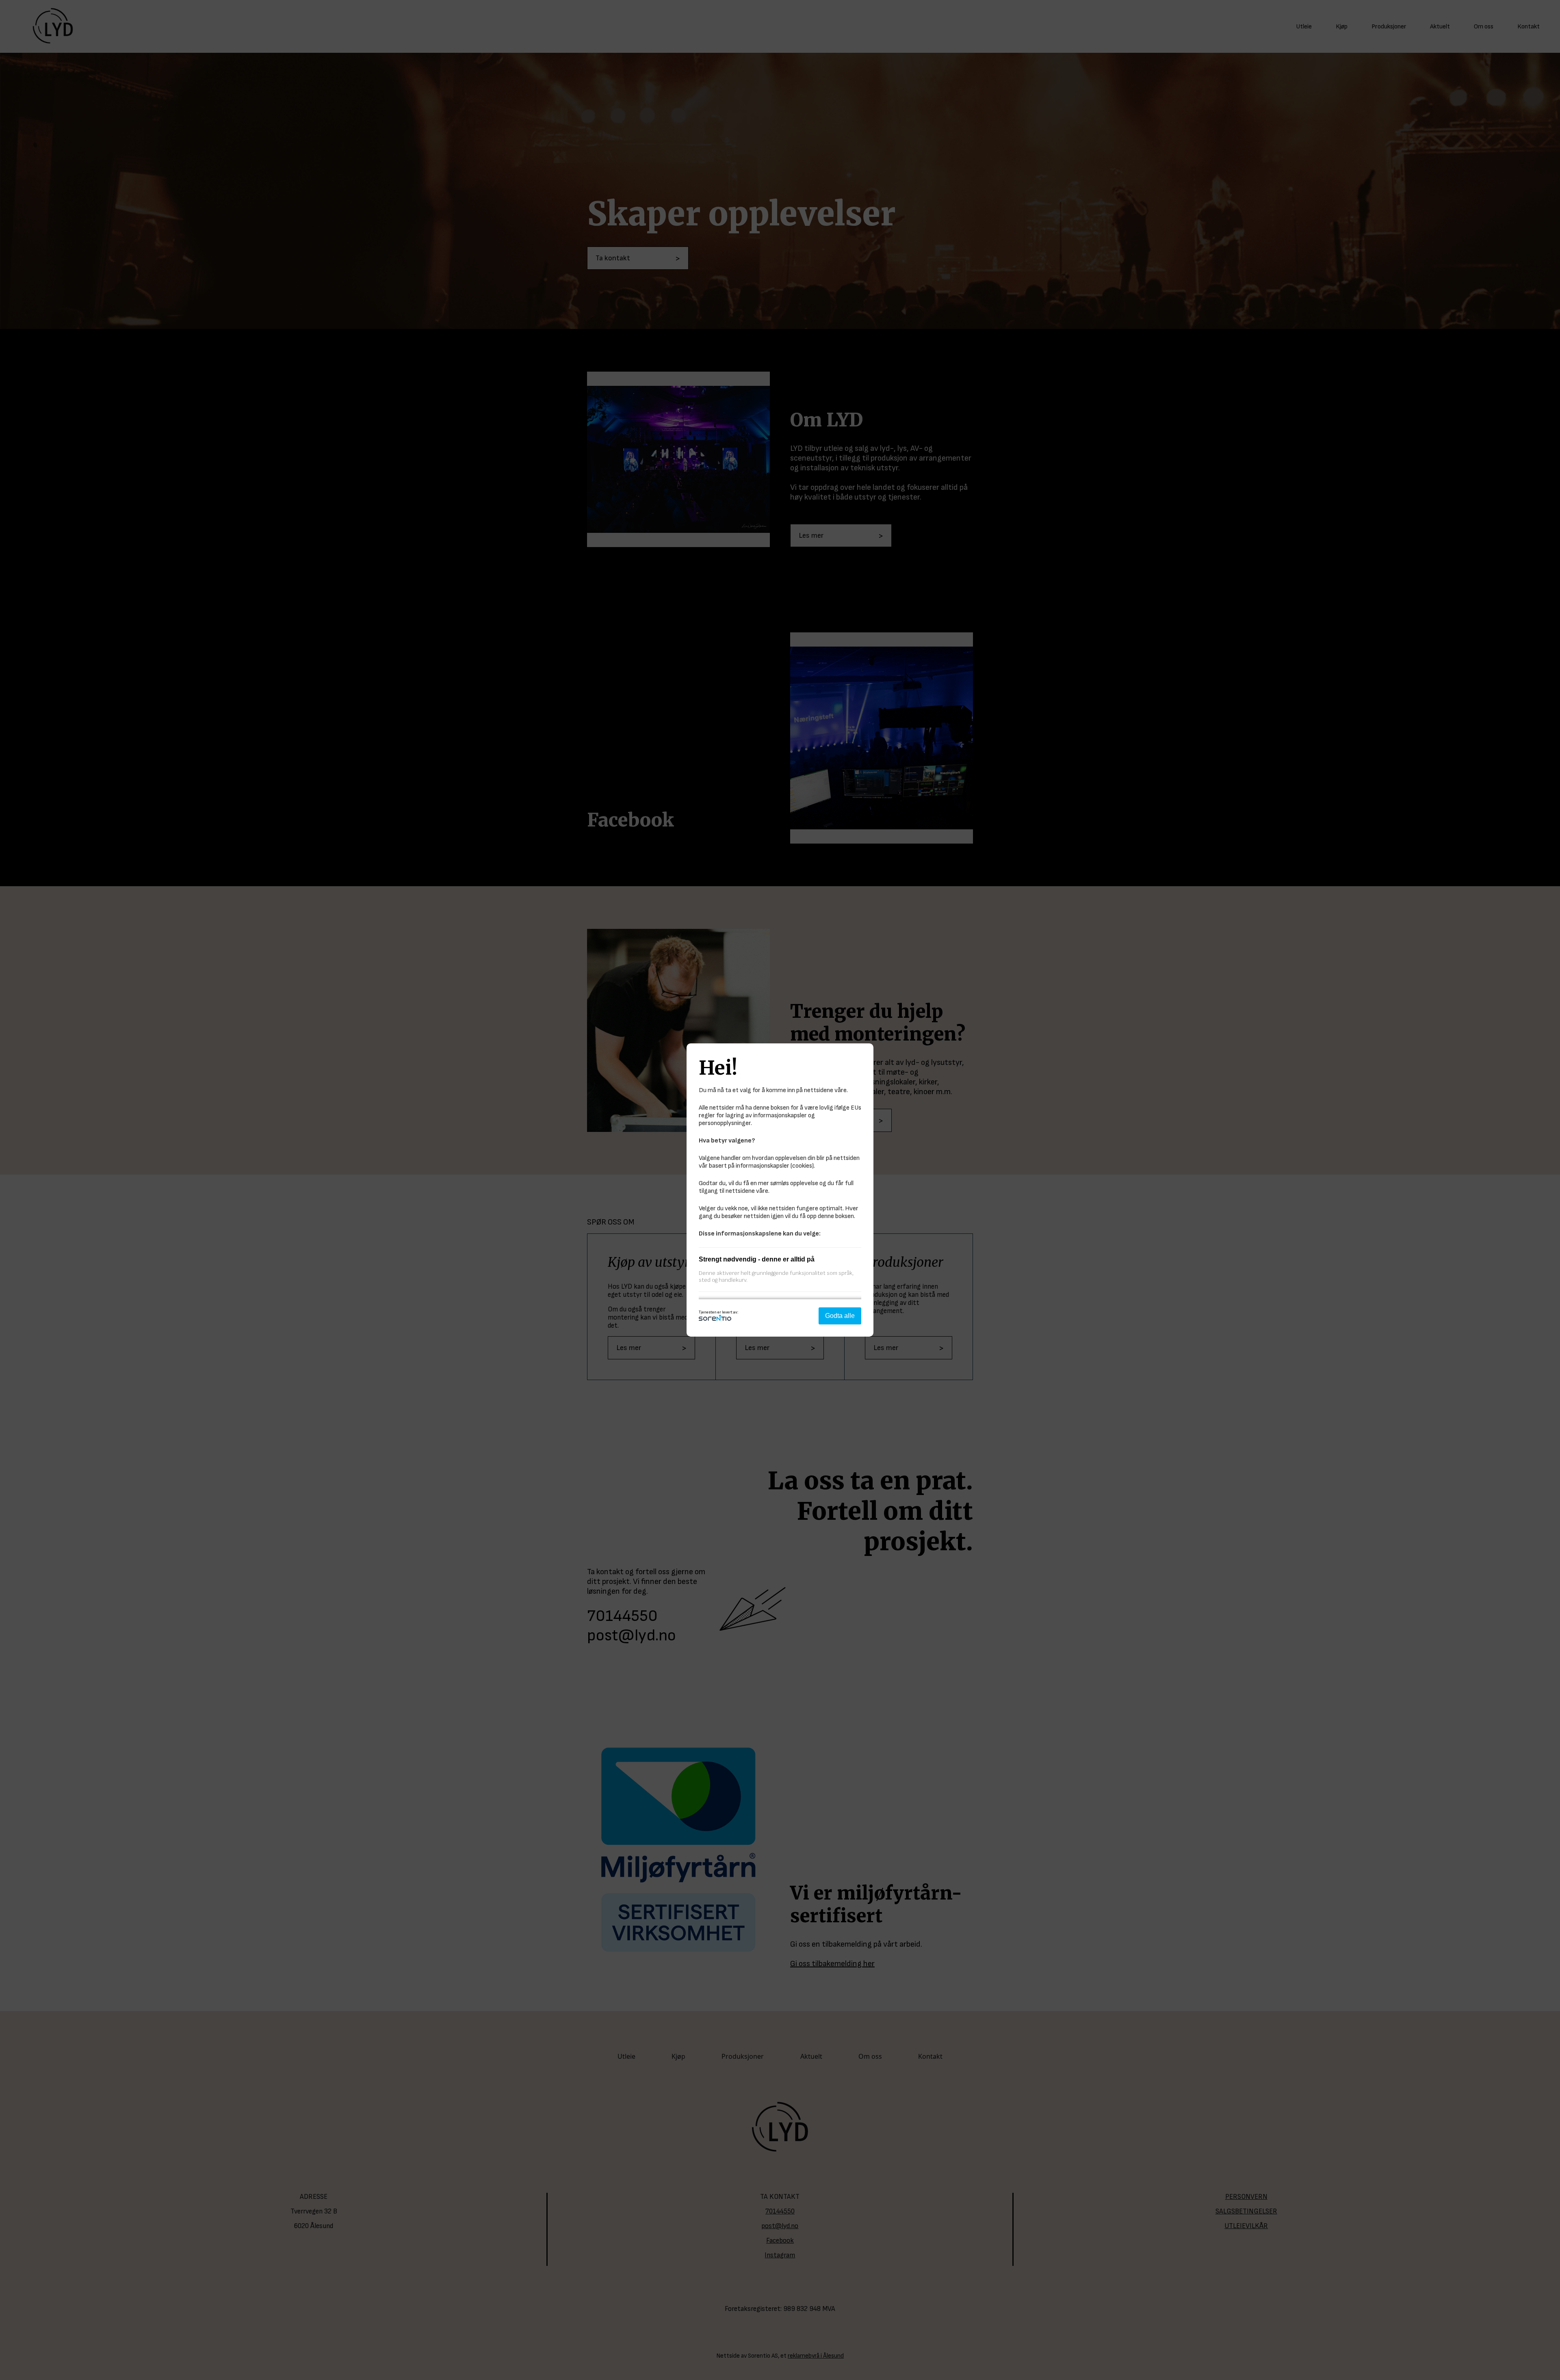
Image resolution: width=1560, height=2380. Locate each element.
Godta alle (840, 1316)
